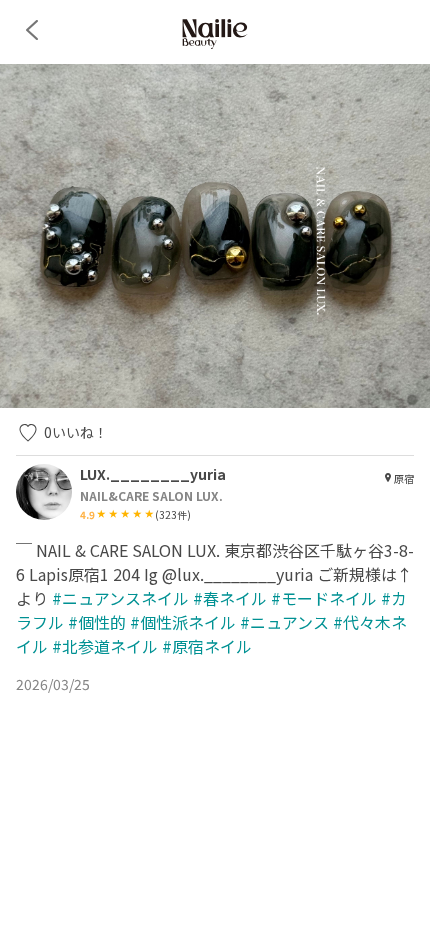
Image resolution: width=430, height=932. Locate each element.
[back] (32, 30)
